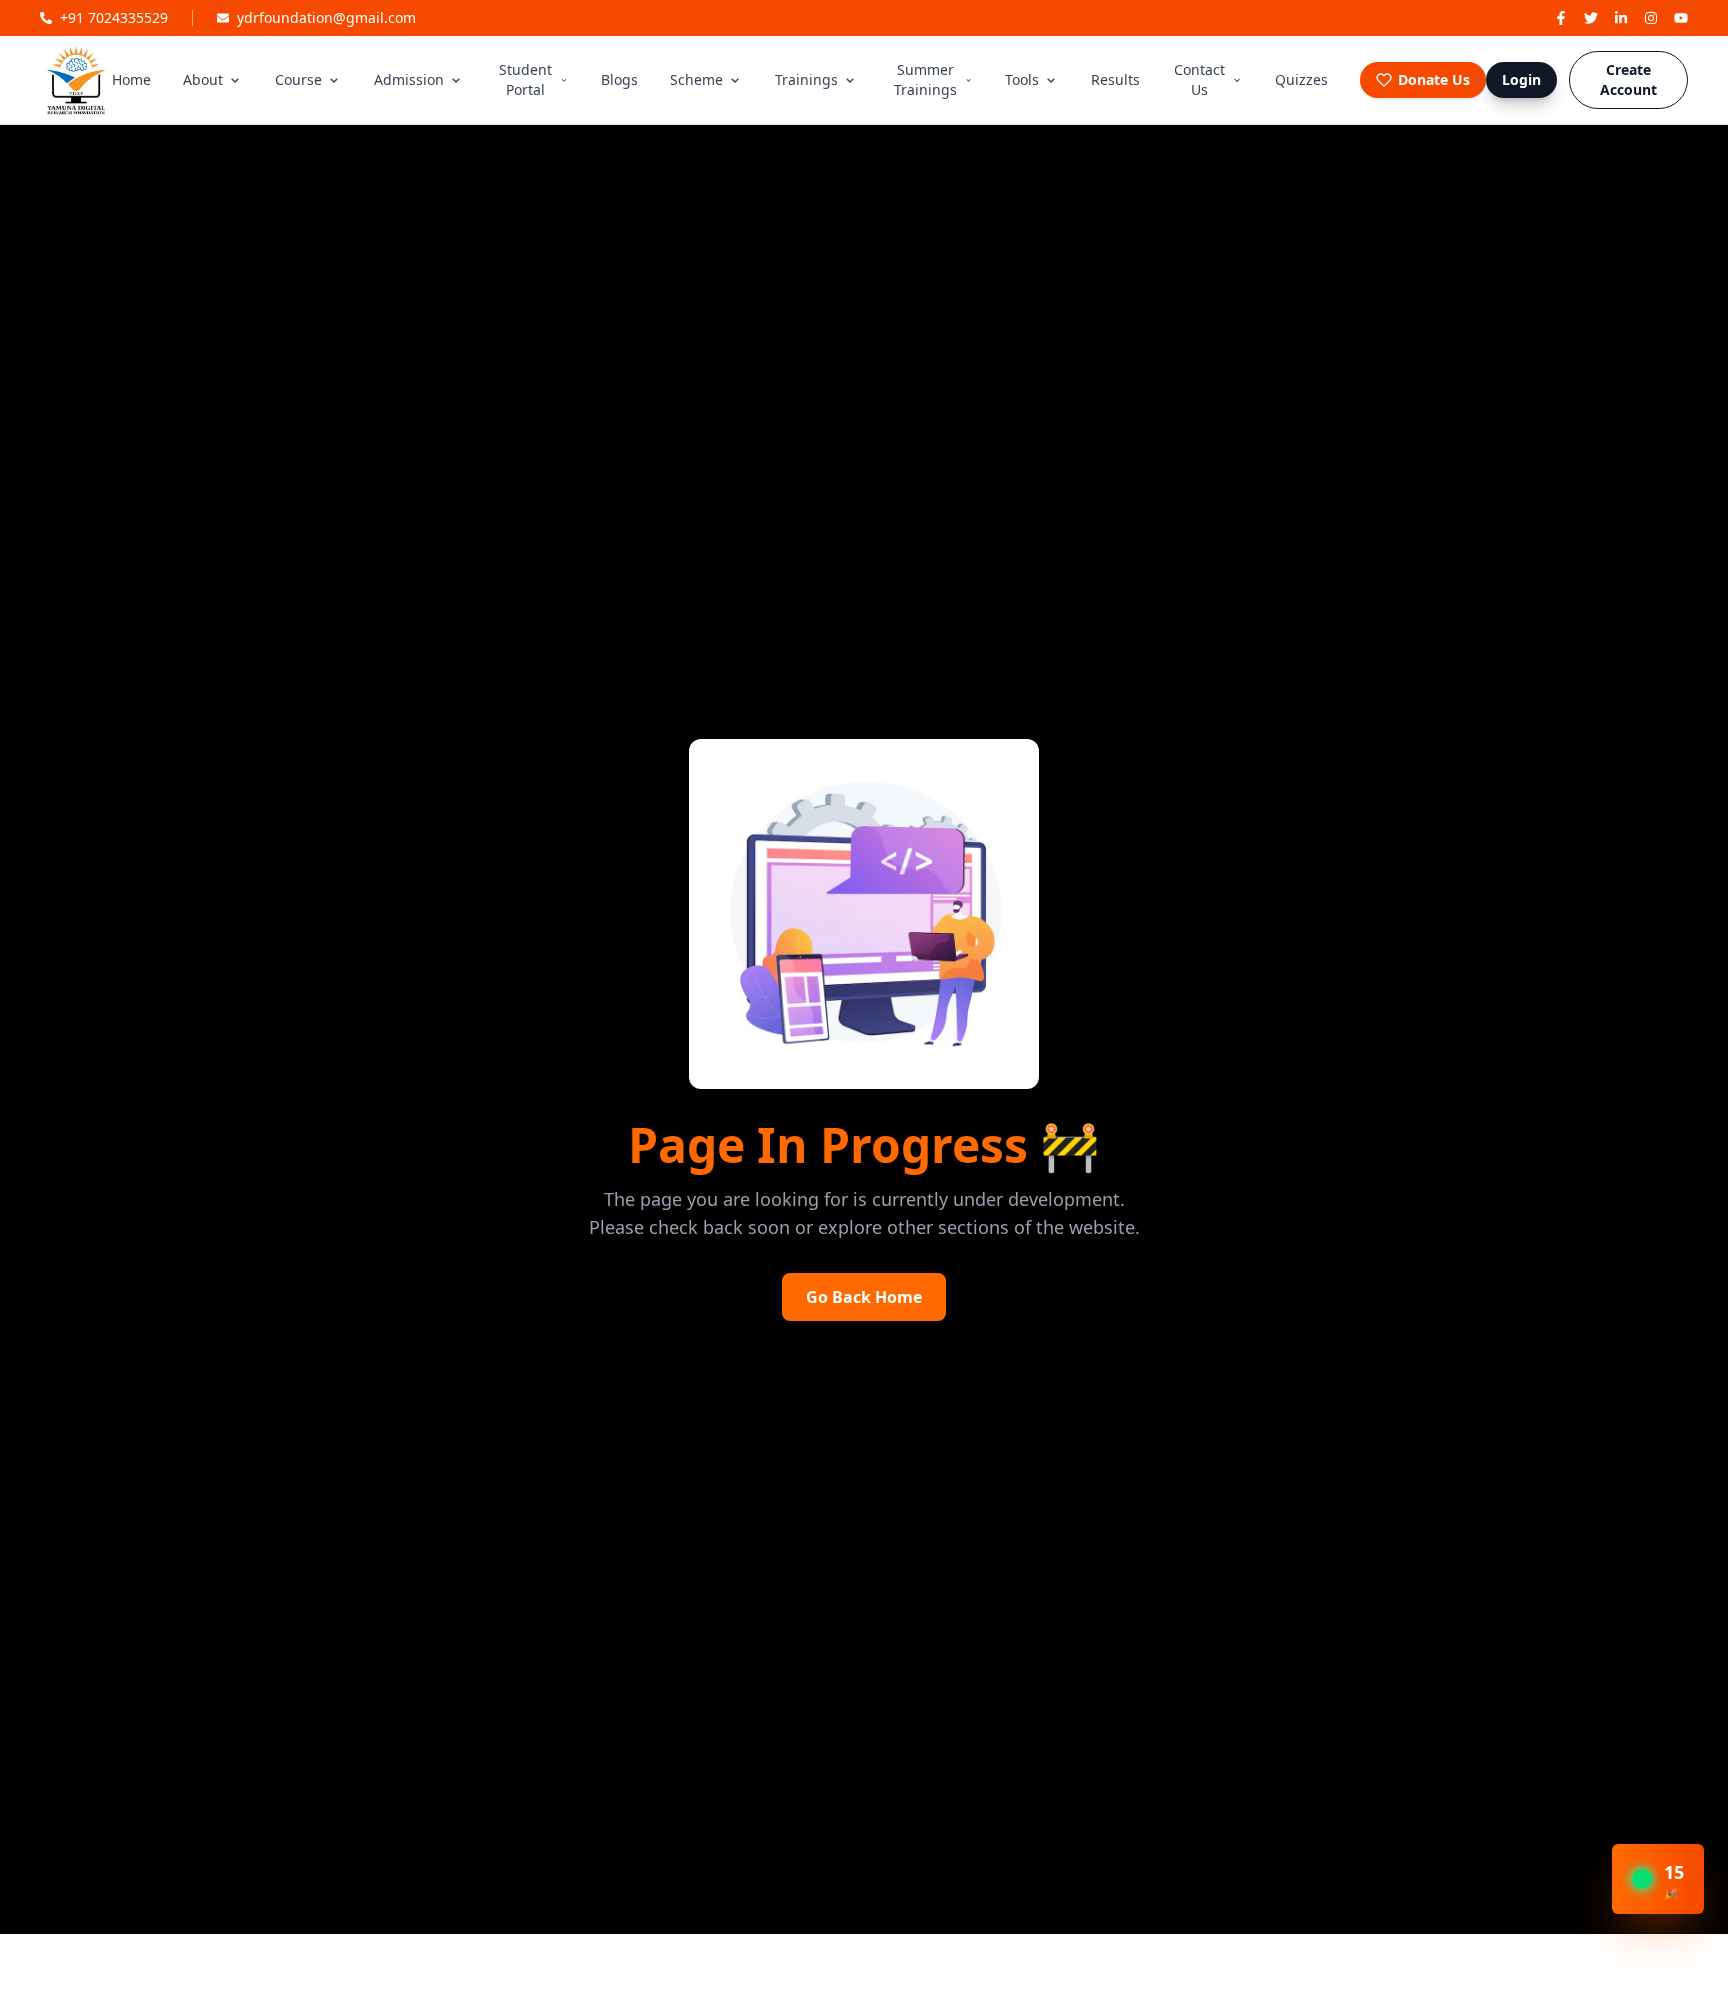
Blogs (619, 79)
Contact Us (1199, 79)
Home (131, 79)
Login (1521, 79)
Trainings (806, 79)
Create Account (1628, 79)
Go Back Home (864, 1297)
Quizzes (1301, 79)
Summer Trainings (925, 79)
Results (1115, 79)
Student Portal (525, 79)
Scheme (696, 79)
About (203, 79)
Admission (409, 79)
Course (298, 79)
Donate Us (1434, 79)
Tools (1022, 79)
